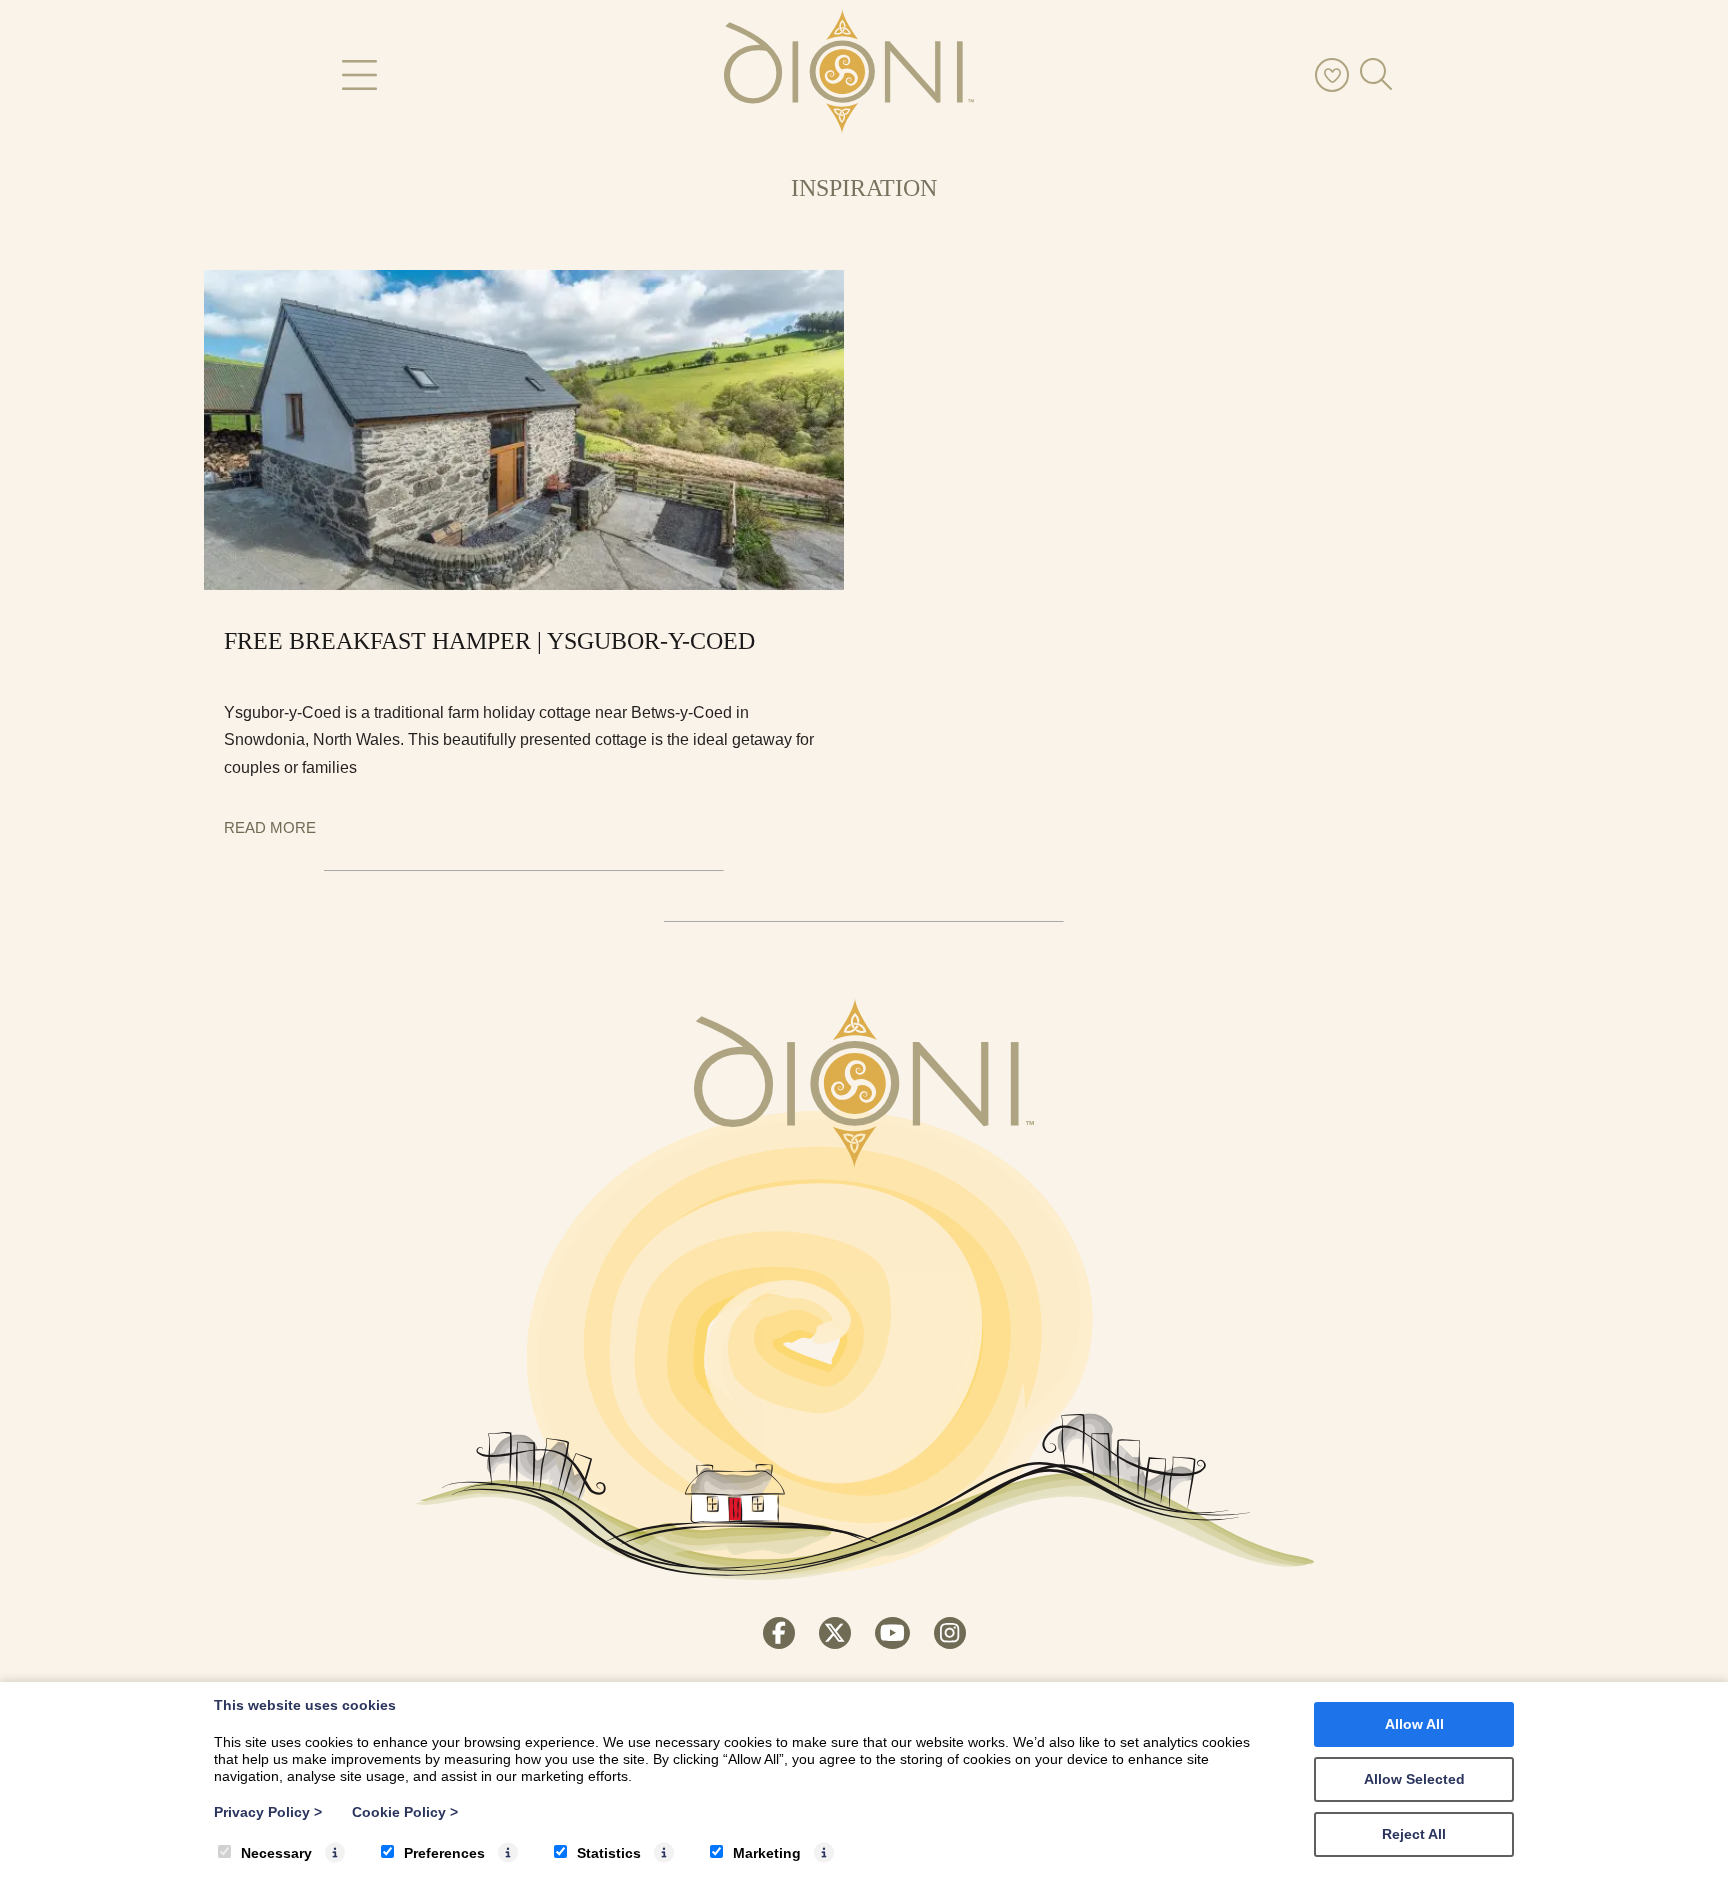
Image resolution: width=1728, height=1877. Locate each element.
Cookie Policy (405, 1812)
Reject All (1414, 1834)
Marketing (767, 1853)
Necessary (276, 1853)
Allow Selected (1414, 1779)
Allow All (1414, 1724)
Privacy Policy (268, 1812)
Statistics (609, 1853)
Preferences (444, 1853)
